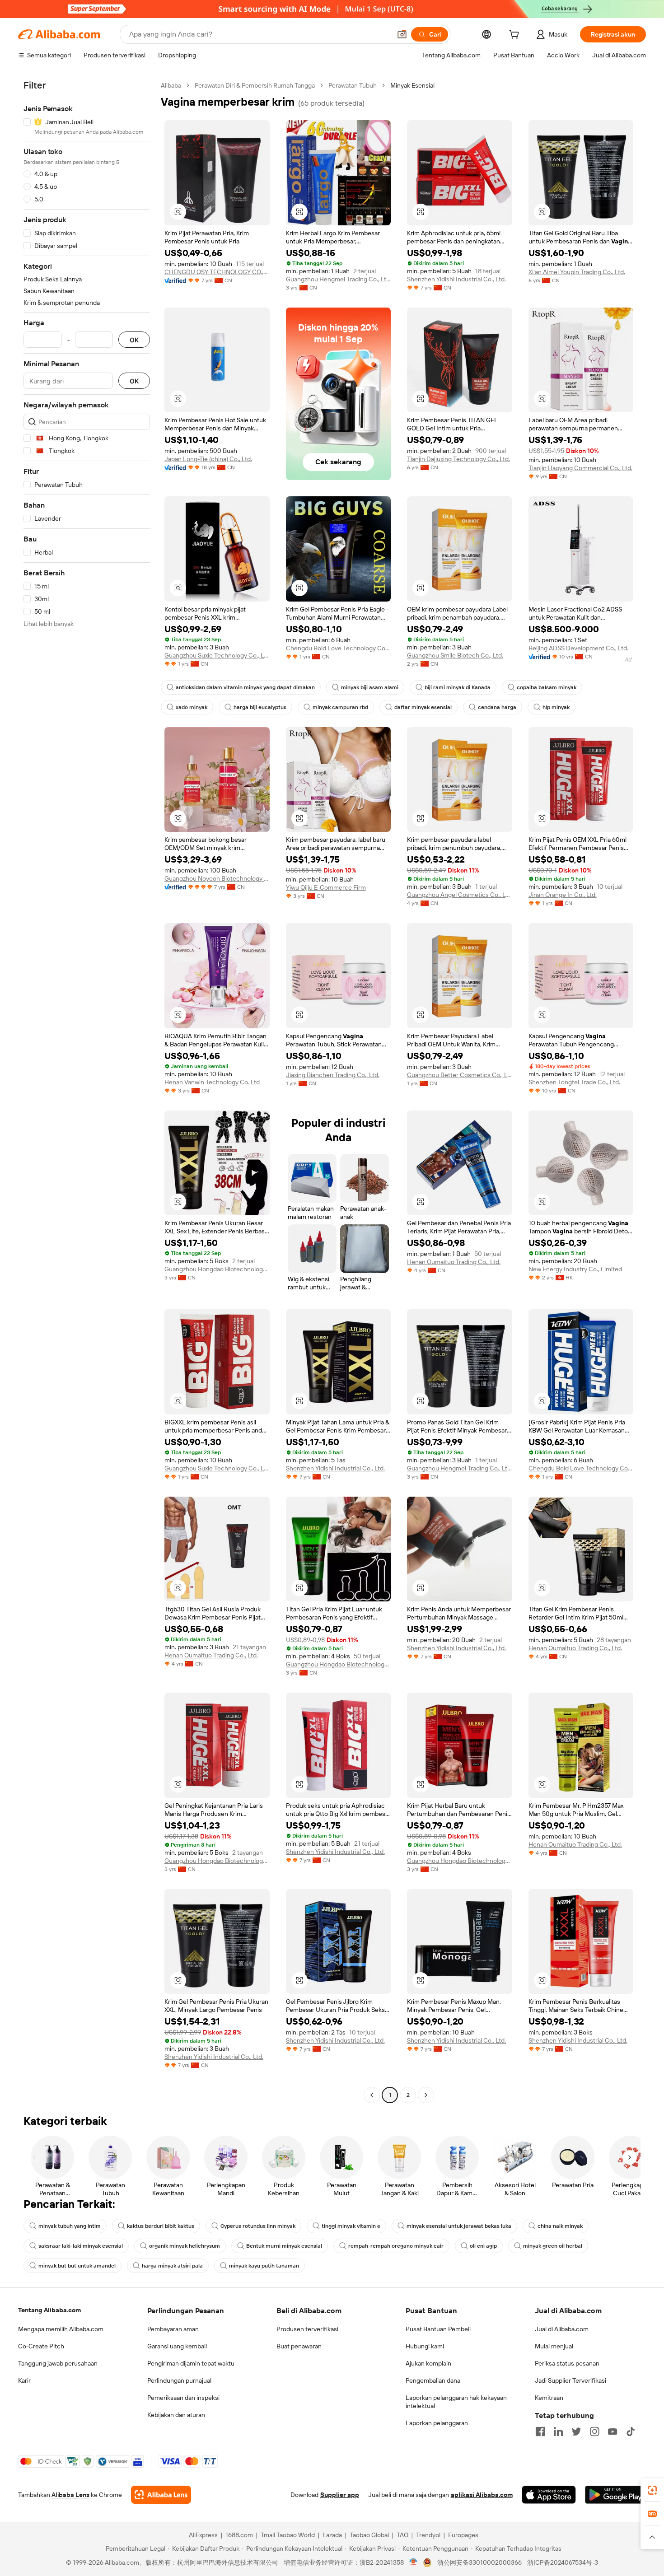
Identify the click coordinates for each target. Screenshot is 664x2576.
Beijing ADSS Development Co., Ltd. (578, 648)
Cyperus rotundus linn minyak (258, 2226)
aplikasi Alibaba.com (482, 2495)
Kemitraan (549, 2398)
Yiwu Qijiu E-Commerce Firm (326, 887)
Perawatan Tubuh (353, 85)
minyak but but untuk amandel (77, 2266)
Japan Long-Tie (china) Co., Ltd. (208, 459)
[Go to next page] (426, 2095)
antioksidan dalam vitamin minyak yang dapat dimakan (245, 687)
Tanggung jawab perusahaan (58, 2363)
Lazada (332, 2535)
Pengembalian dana (433, 2380)
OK (134, 340)
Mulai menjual (554, 2346)
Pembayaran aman (173, 2329)
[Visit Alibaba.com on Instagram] (594, 2431)
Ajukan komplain (428, 2363)
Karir (24, 2380)
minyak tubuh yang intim (70, 2226)
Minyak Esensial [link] (412, 85)
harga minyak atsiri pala (172, 2266)
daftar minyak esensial (423, 707)
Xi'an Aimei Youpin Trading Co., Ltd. (577, 272)
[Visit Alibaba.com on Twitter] (576, 2431)
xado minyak (192, 707)
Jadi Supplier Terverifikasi (570, 2380)
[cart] (516, 36)
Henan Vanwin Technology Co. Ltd (212, 1082)
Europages (463, 2535)
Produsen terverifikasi (307, 2329)
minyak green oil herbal (553, 2246)
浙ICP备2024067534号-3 (563, 2562)
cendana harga (497, 707)
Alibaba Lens (70, 2495)
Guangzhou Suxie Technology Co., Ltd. (217, 655)
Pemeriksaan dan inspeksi (183, 2398)
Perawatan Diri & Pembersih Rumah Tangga (255, 85)
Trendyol (428, 2535)
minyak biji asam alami (370, 687)
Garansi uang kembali (177, 2346)
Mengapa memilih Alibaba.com (61, 2329)
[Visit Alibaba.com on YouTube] (613, 2431)
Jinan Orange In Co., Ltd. (563, 895)
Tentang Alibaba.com (49, 2310)
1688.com (239, 2535)
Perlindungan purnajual (179, 2380)
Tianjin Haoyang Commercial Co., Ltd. (580, 468)
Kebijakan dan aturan (176, 2415)
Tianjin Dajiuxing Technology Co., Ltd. (458, 459)
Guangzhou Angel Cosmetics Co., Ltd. (460, 895)
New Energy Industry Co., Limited (575, 1269)
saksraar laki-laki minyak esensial (81, 2246)
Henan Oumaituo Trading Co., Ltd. (454, 1262)
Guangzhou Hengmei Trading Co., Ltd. (339, 279)
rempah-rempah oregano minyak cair (396, 2246)
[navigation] (87, 1091)
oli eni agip (483, 2246)
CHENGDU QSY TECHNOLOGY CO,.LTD (217, 272)
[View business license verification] (414, 2562)
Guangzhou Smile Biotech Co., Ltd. (455, 655)
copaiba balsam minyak (547, 687)
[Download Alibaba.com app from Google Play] (615, 2495)
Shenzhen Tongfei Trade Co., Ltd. (574, 1082)
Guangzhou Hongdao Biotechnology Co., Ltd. (217, 1269)
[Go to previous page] (372, 2095)
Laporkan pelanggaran (437, 2423)
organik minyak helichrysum (185, 2246)
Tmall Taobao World (288, 2535)
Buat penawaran (299, 2346)
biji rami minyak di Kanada (458, 687)
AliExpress (203, 2535)
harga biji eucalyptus (260, 707)
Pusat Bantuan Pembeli (438, 2329)
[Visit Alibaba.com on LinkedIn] (558, 2431)
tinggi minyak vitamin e (351, 2226)
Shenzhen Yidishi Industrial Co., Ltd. (456, 279)
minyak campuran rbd (340, 707)
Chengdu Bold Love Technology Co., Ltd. (339, 648)
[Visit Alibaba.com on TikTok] (631, 2431)
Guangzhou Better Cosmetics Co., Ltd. (460, 1075)
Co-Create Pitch (41, 2346)
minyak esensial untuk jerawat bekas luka (459, 2226)
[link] (652, 2490)
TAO (402, 2535)
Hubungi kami (425, 2346)
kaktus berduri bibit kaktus (161, 2226)
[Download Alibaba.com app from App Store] (549, 2495)
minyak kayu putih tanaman (264, 2266)
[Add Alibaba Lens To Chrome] (161, 2495)
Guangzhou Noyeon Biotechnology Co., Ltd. (217, 878)
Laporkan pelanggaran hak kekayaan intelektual (456, 2402)
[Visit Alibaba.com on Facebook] (540, 2431)
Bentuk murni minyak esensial (284, 2246)
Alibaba (171, 85)
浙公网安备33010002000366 (479, 2562)
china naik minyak (560, 2226)
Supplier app (340, 2495)
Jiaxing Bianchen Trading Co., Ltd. (333, 1075)
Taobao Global (369, 2535)
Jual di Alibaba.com (562, 2329)
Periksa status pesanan (567, 2363)
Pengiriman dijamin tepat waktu (191, 2363)
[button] (402, 34)
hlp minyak (556, 707)
